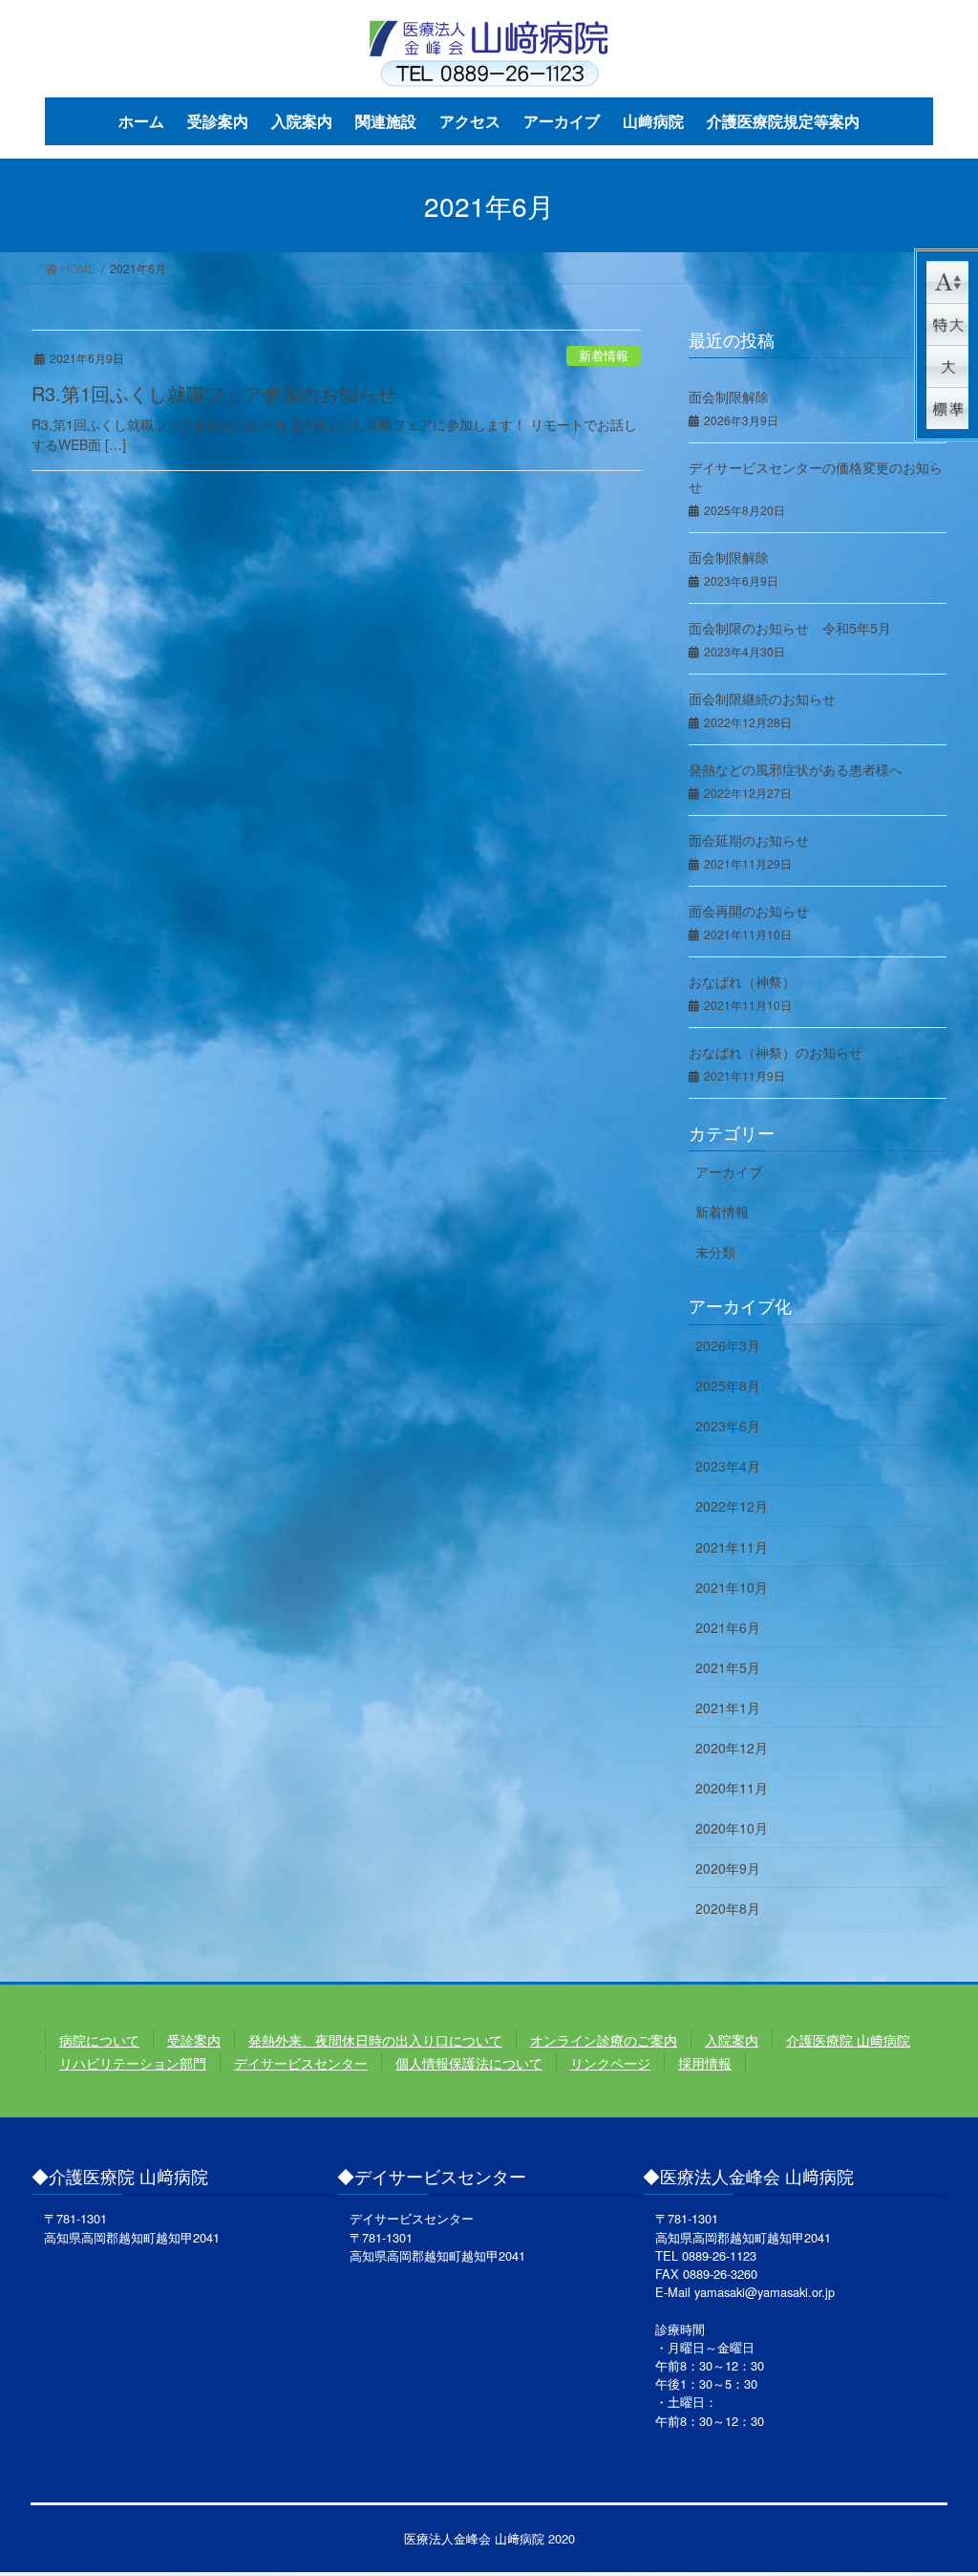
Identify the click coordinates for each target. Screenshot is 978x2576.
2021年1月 (728, 1707)
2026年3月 (728, 1345)
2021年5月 (728, 1667)
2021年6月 (728, 1627)
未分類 (715, 1252)
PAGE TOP (936, 2480)
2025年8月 (728, 1385)
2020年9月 (728, 1868)
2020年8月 (728, 1908)
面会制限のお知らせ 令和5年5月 (790, 628)
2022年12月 (732, 1506)
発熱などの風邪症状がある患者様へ (796, 769)
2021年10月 (732, 1587)
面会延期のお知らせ (749, 840)
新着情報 (604, 355)
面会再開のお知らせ (749, 911)
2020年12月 (732, 1748)
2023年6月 (728, 1426)
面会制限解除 (729, 397)
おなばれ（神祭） (742, 981)
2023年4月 (728, 1466)
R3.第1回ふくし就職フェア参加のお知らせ (214, 393)
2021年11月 (732, 1547)
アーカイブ (729, 1171)
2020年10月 (732, 1828)
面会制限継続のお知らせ (762, 698)
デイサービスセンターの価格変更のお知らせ (816, 477)
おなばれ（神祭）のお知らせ (776, 1052)
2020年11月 (732, 1788)
